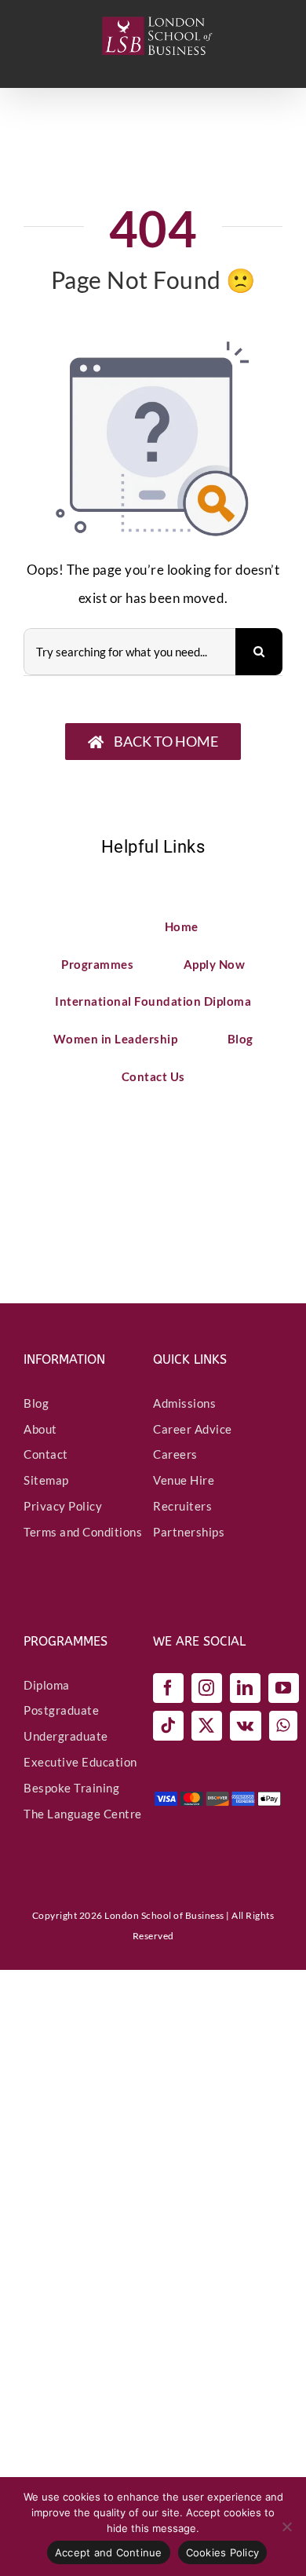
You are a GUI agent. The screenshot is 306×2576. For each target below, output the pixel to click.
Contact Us (153, 1076)
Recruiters (182, 1506)
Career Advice (193, 1429)
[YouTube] (284, 1688)
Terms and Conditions (83, 1532)
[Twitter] (207, 1726)
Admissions (184, 1403)
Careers (175, 1454)
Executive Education (80, 1762)
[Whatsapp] (283, 1726)
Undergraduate (66, 1736)
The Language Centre (83, 1814)
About (40, 1429)
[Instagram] (207, 1688)
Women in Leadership (116, 1039)
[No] (286, 2527)
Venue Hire (184, 1480)
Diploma (47, 1685)
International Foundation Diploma (153, 1001)
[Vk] (246, 1726)
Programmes (97, 964)
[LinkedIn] (245, 1688)
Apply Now (215, 964)
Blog (240, 1039)
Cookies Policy (223, 2552)
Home (182, 926)
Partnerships (189, 1532)
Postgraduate (61, 1710)
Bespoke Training (71, 1788)
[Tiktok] (168, 1726)
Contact (46, 1454)
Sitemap (46, 1480)
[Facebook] (168, 1688)
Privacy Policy (63, 1506)
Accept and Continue (109, 2552)
